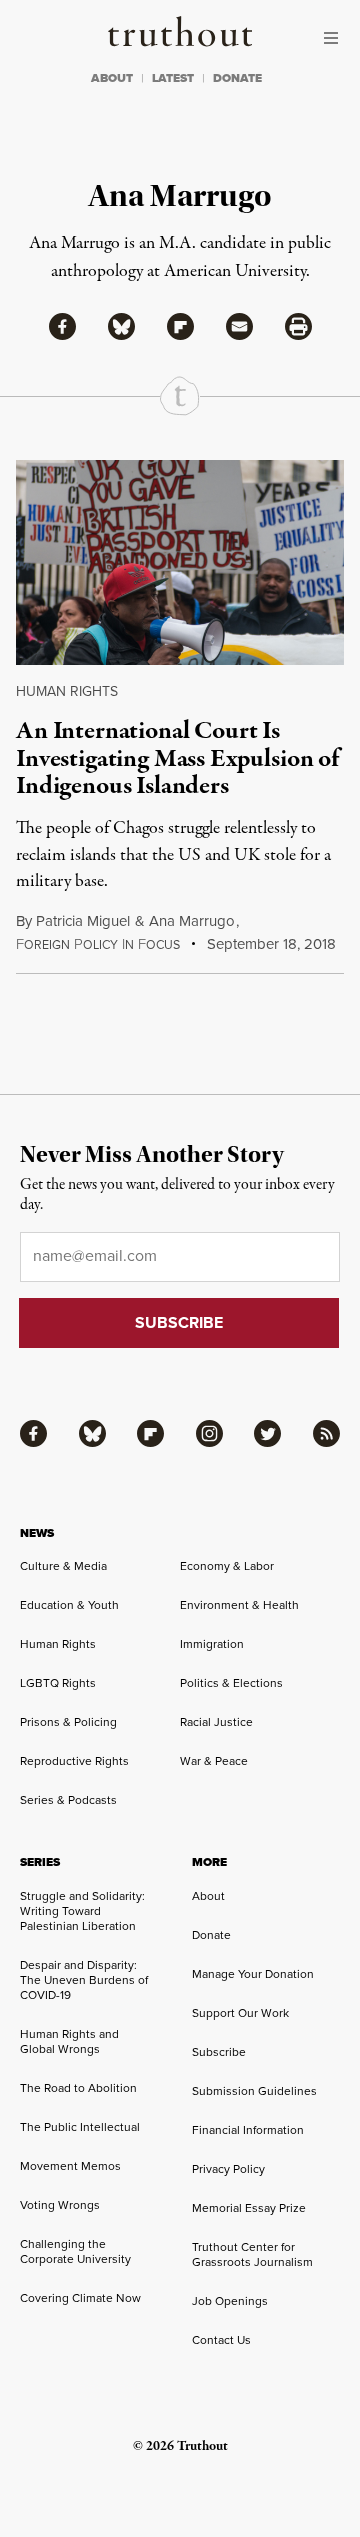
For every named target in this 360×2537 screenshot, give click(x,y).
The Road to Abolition (78, 2088)
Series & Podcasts (68, 1800)
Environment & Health (239, 1605)
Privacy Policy (228, 2169)
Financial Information (248, 2130)
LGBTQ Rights (58, 1683)
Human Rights (67, 691)
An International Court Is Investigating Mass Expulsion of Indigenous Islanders (177, 758)
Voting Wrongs (60, 2205)
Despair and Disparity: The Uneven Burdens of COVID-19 (84, 1980)
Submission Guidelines (254, 2091)
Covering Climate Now (80, 2298)
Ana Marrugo (192, 921)
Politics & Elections (231, 1683)
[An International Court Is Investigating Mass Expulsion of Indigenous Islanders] (180, 562)
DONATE (237, 78)
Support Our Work (240, 2013)
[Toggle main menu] (336, 38)
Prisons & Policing (68, 1722)
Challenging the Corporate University (75, 2251)
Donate (211, 1935)
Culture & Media (63, 1566)
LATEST (173, 78)
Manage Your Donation (253, 1974)
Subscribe (219, 2052)
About (208, 1896)
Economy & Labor (227, 1566)
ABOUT (112, 78)
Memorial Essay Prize (249, 2208)
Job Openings (230, 2301)
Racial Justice (216, 1722)
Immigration (212, 1644)
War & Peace (214, 1761)
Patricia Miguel (83, 921)
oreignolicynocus (98, 945)
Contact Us (221, 2340)
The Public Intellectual (80, 2127)
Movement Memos (70, 2166)
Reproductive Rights (74, 1761)
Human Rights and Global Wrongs (69, 2041)
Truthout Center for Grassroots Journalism (252, 2254)
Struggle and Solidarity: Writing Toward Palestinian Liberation (82, 1911)
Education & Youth (69, 1605)
